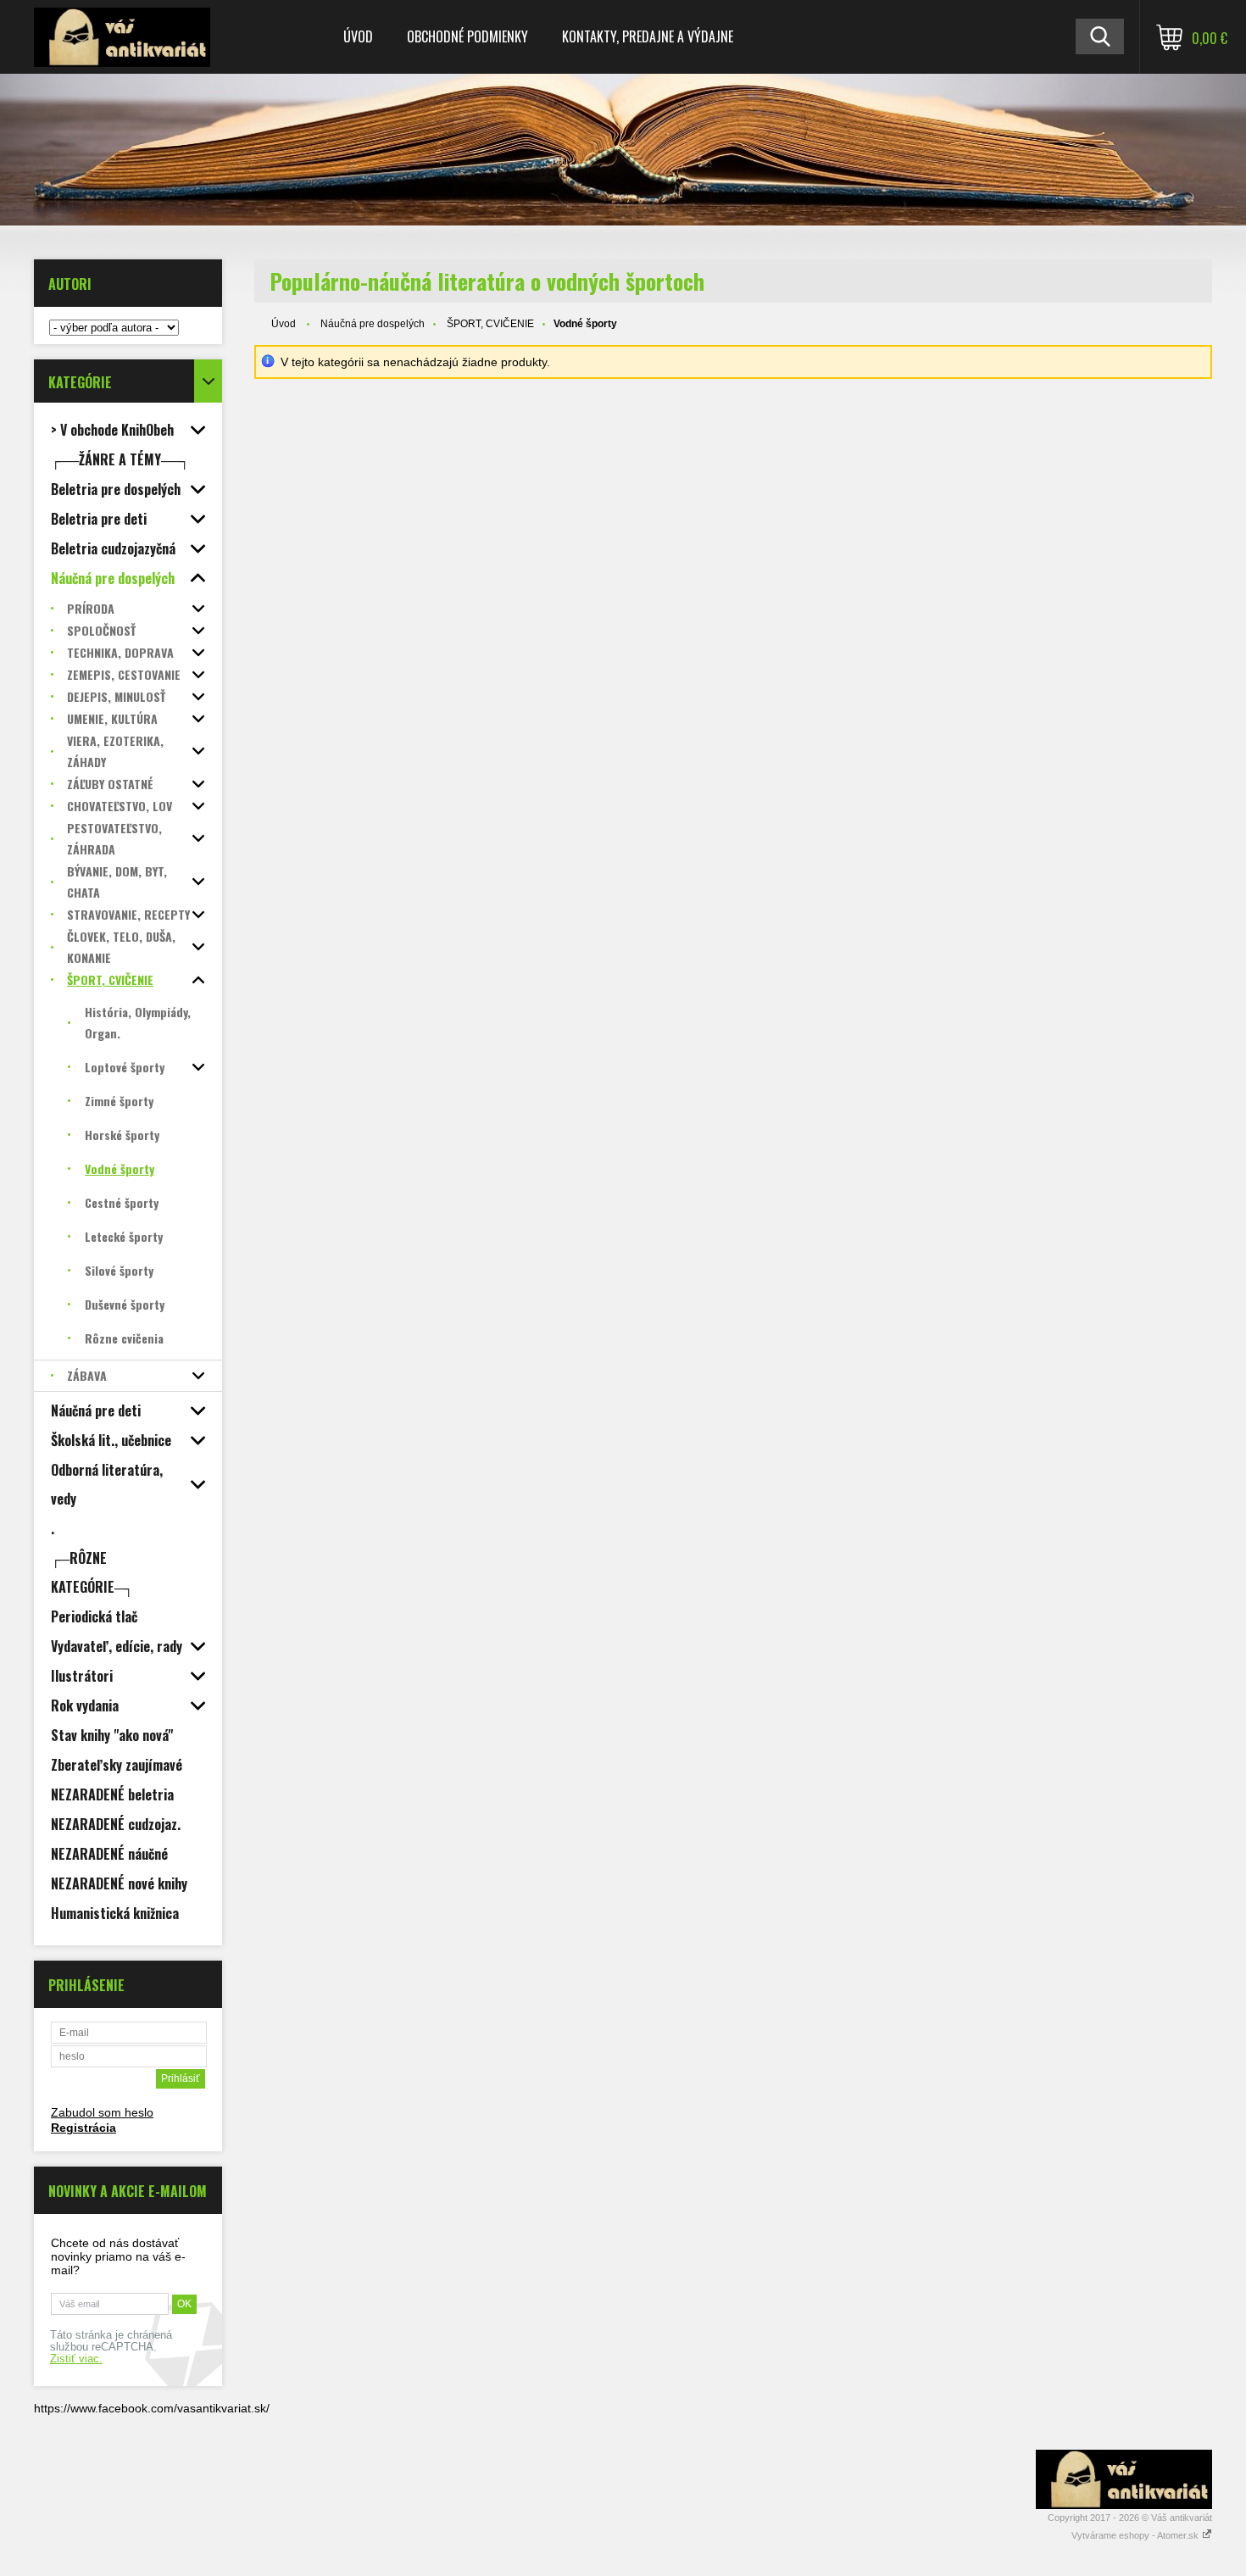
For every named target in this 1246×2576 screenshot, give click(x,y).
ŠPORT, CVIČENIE (490, 324)
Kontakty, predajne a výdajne (648, 36)
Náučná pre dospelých (373, 324)
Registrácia (83, 2128)
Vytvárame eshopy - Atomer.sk (1136, 2535)
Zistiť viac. (76, 2359)
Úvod (358, 36)
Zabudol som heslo (102, 2112)
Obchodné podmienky (467, 36)
